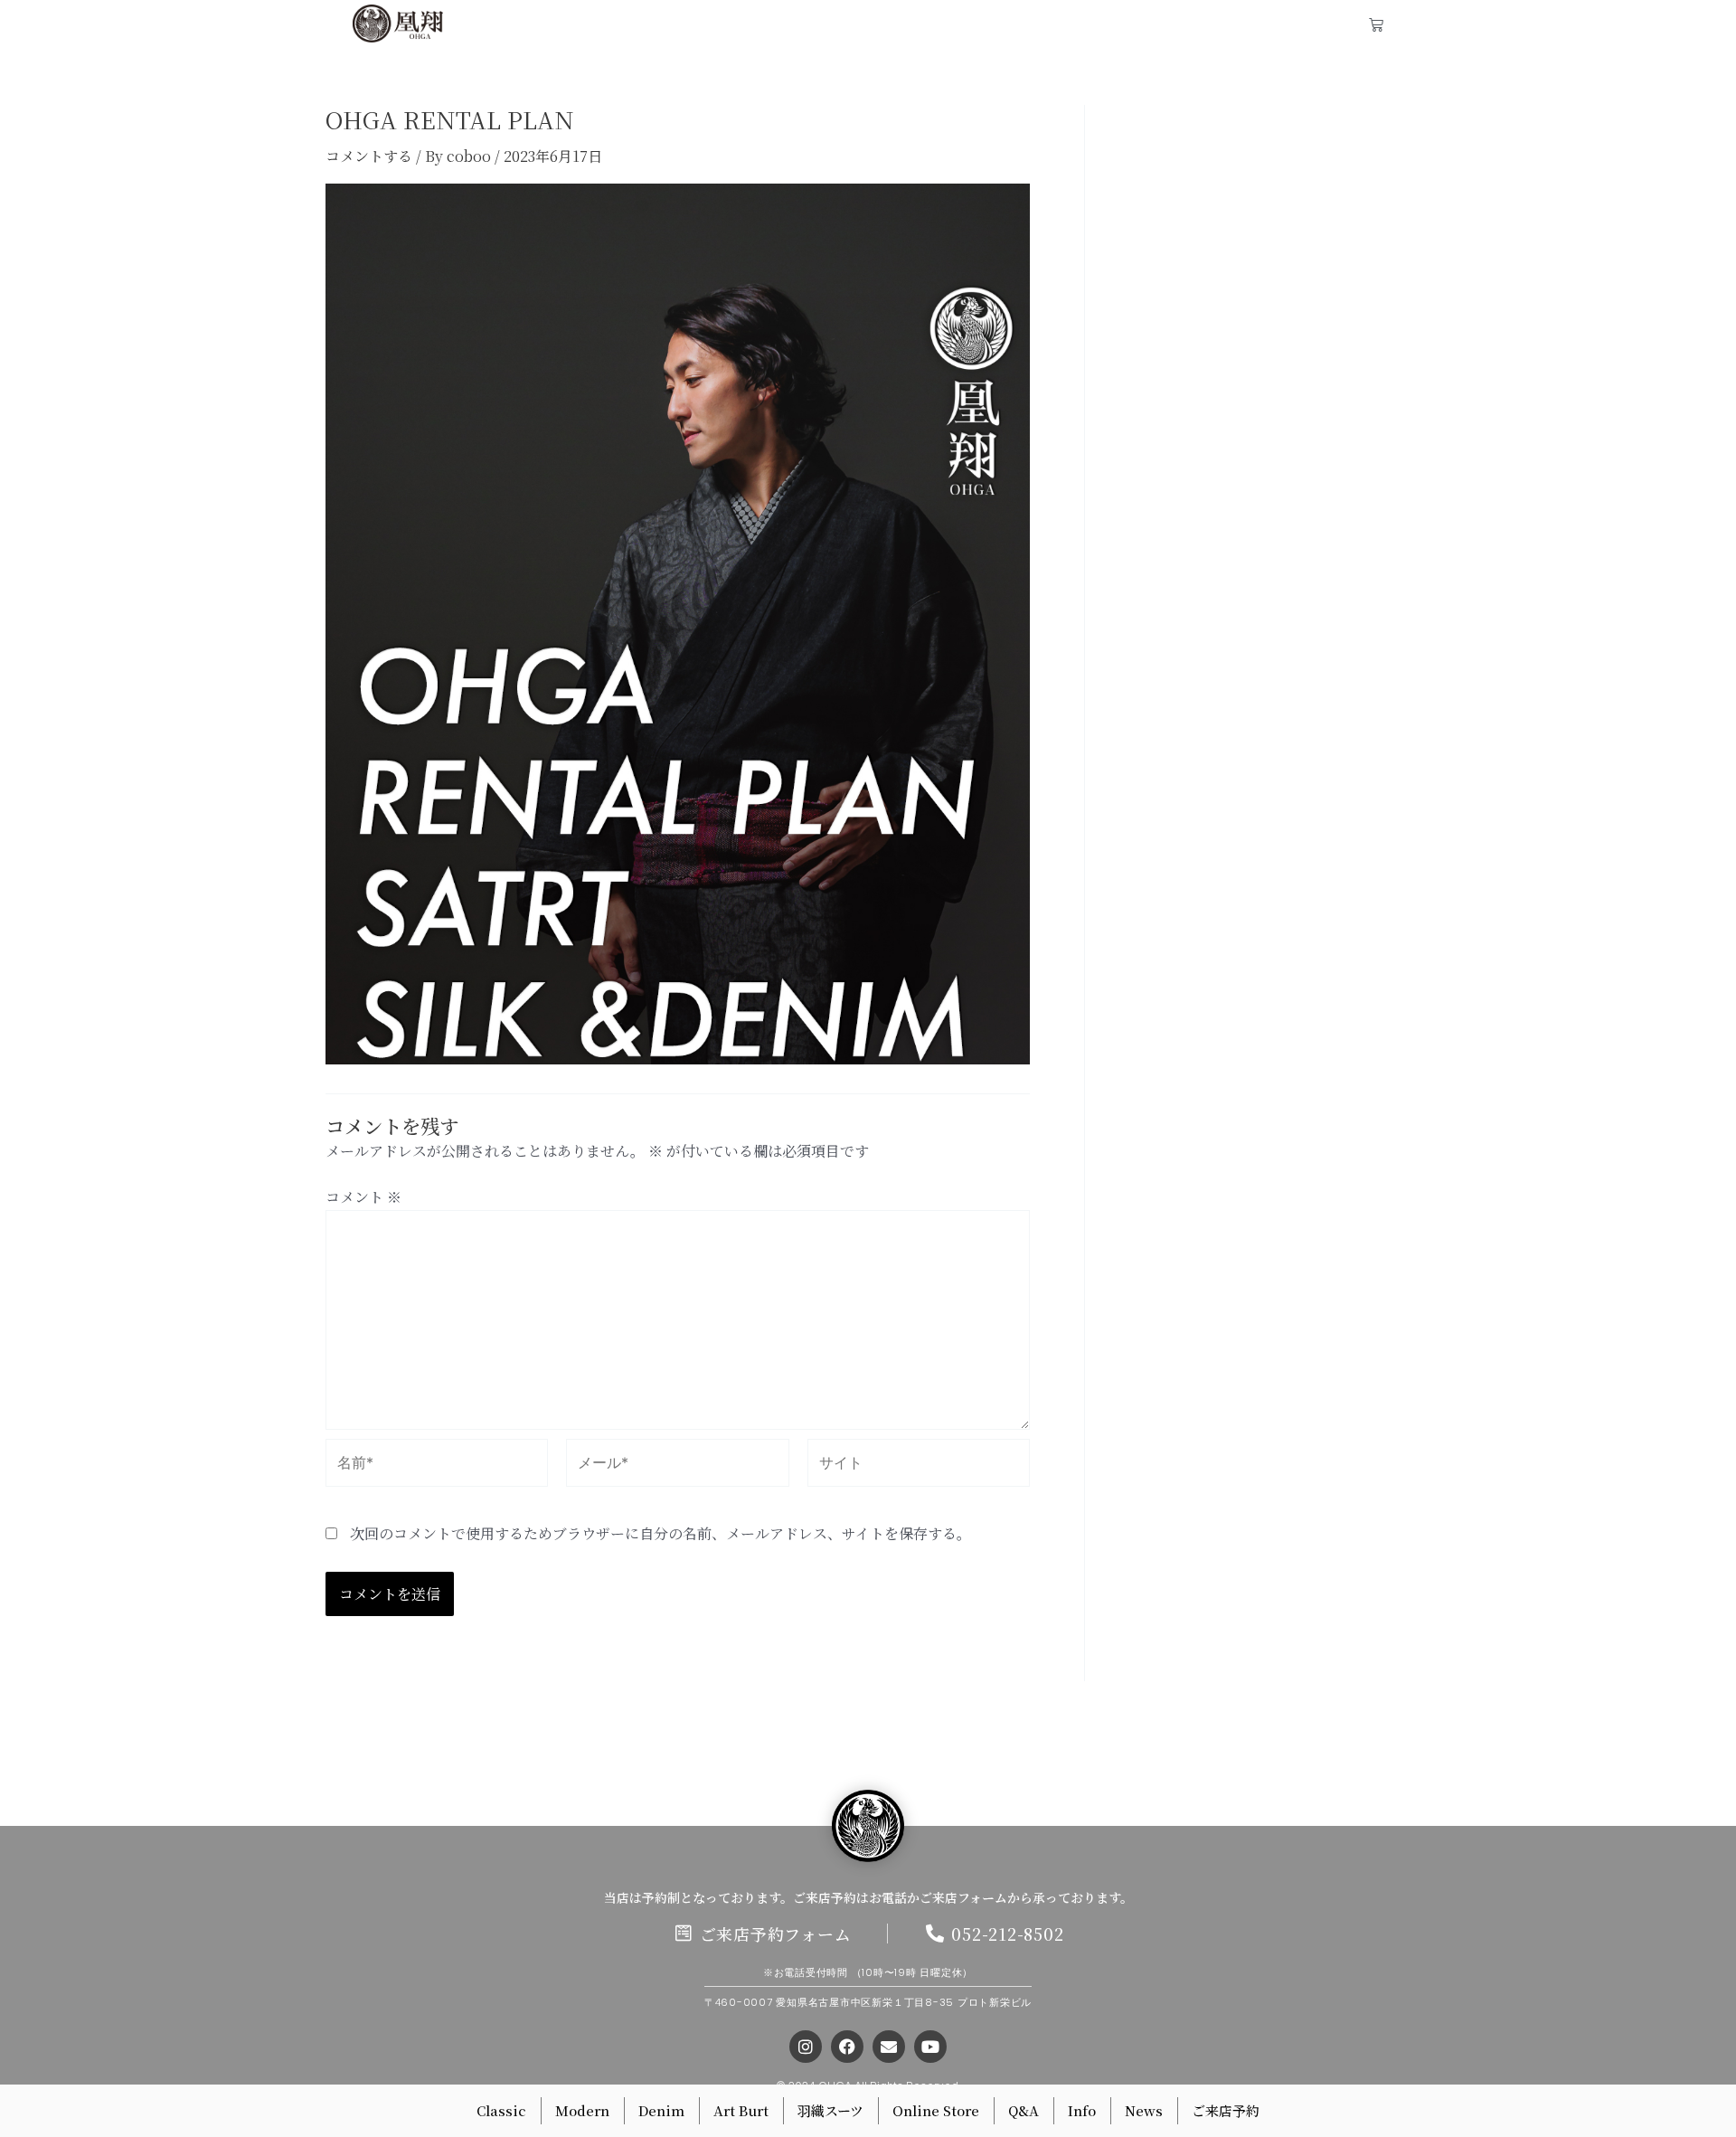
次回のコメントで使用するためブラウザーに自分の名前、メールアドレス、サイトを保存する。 (660, 1533)
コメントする (369, 156)
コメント (363, 1197)
